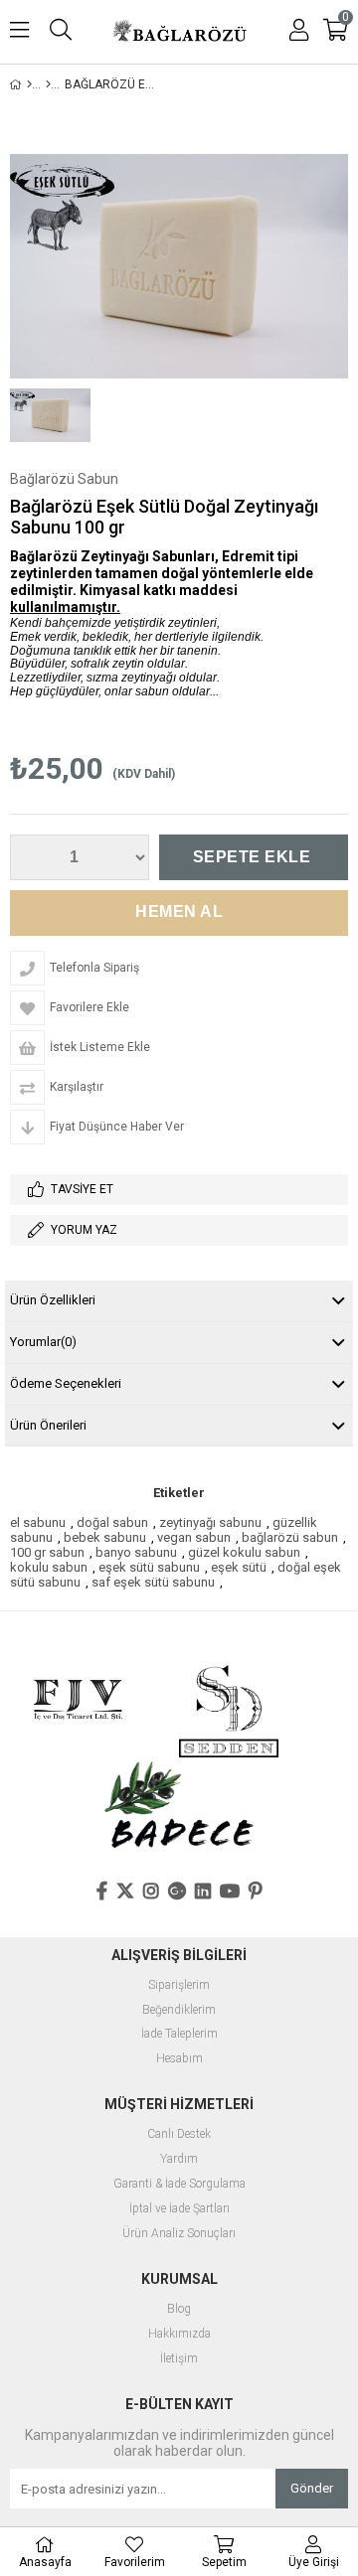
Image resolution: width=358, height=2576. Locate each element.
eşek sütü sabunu (149, 1567)
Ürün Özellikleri (53, 1300)
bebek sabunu (105, 1537)
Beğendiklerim (179, 2010)
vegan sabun (194, 1537)
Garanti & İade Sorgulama (179, 2184)
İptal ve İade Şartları (179, 2209)
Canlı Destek (179, 2134)
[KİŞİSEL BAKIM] (48, 84)
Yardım (179, 2159)
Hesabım (179, 2059)
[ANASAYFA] (29, 84)
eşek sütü (239, 1567)
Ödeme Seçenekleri (66, 1383)
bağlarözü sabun (290, 1537)
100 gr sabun (47, 1552)
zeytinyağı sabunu (210, 1522)
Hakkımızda (179, 2334)
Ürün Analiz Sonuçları (179, 2234)
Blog (179, 2309)
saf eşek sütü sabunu (153, 1582)
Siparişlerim (179, 1985)
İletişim (179, 2359)
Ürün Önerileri (48, 1425)
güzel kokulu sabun (244, 1552)
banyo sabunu (136, 1552)
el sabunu (38, 1522)
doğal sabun (112, 1522)
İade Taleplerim (179, 2034)
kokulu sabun (49, 1567)
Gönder (312, 2488)
